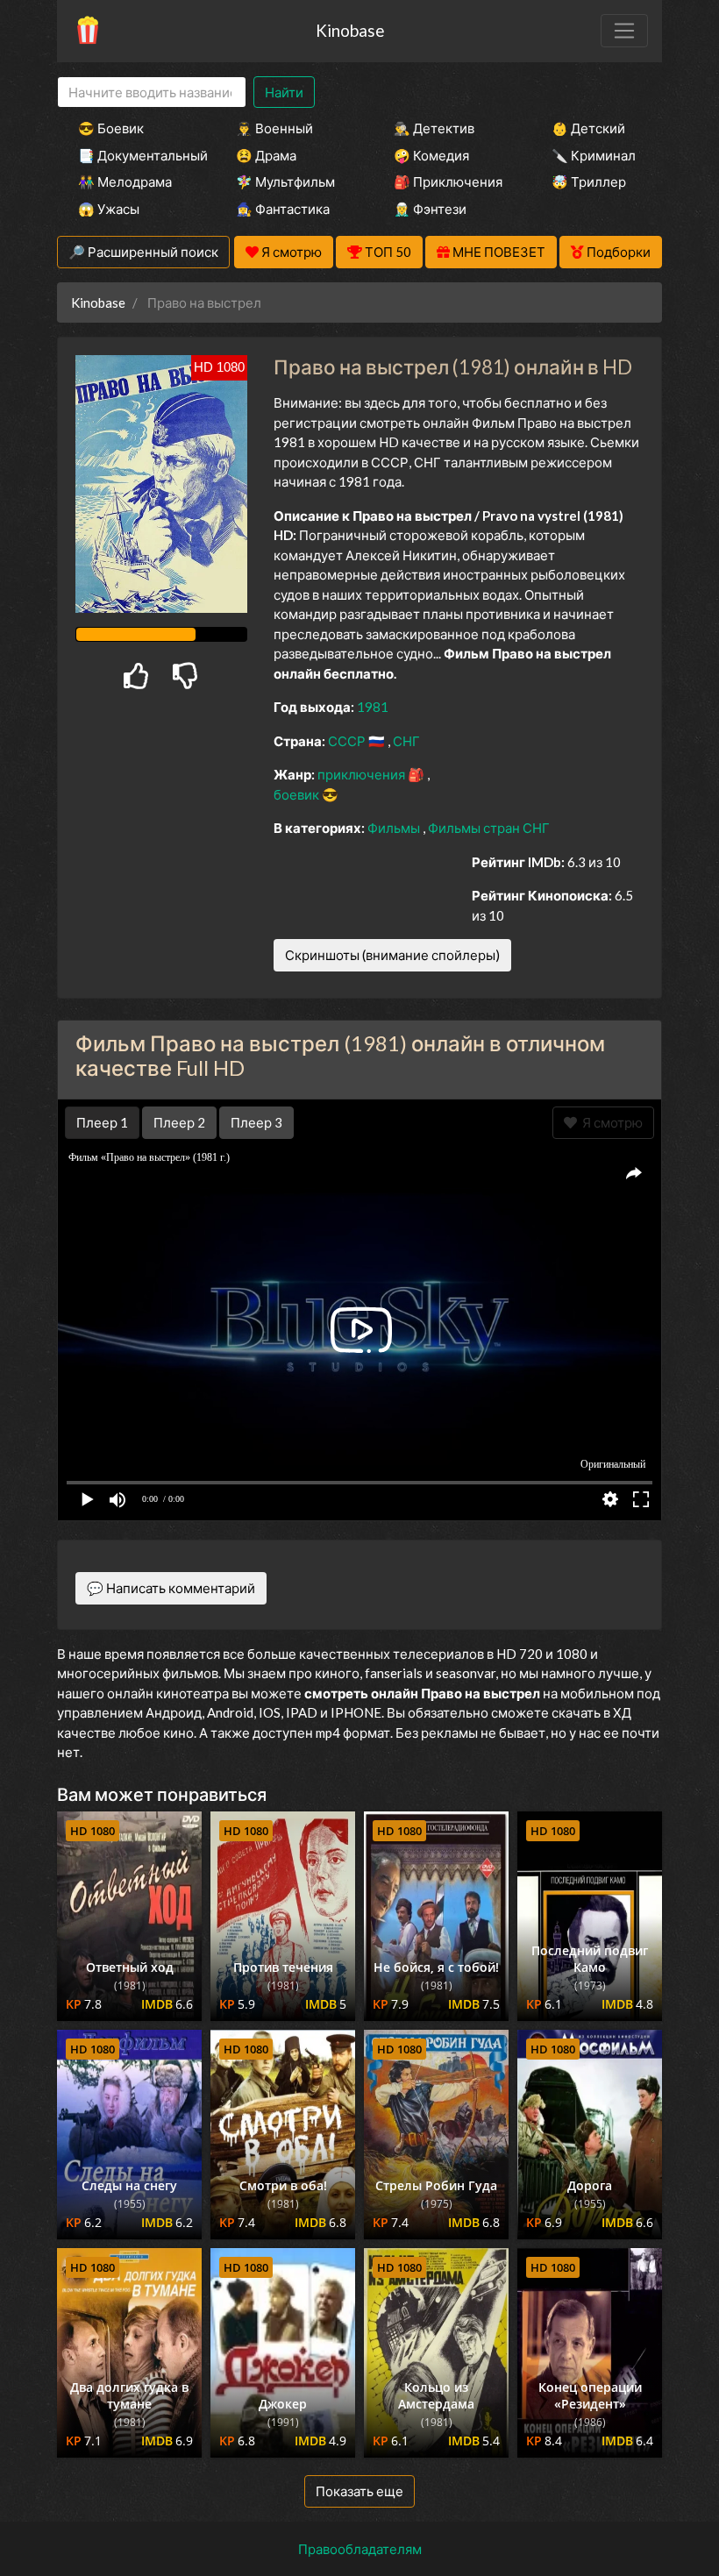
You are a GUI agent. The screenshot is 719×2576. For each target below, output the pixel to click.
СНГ (406, 741)
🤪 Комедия (431, 155)
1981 (373, 707)
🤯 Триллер (589, 181)
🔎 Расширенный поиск (143, 252)
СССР (348, 741)
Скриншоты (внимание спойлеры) (392, 955)
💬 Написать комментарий (171, 1588)
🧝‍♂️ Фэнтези (430, 209)
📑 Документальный (133, 155)
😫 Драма (266, 155)
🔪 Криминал (594, 155)
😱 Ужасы (109, 209)
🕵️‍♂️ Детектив (434, 128)
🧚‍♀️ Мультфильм (285, 181)
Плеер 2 (179, 1122)
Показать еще (359, 2491)
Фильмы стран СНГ (489, 828)
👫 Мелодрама (125, 181)
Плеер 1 (102, 1122)
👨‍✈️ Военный (274, 128)
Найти (284, 92)
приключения (363, 774)
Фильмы (395, 828)
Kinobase (350, 30)
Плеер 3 (256, 1122)
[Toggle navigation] (624, 31)
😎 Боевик (111, 128)
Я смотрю (610, 1122)
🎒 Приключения (448, 181)
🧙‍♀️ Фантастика (283, 209)
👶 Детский (588, 128)
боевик (298, 794)
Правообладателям (360, 2549)
